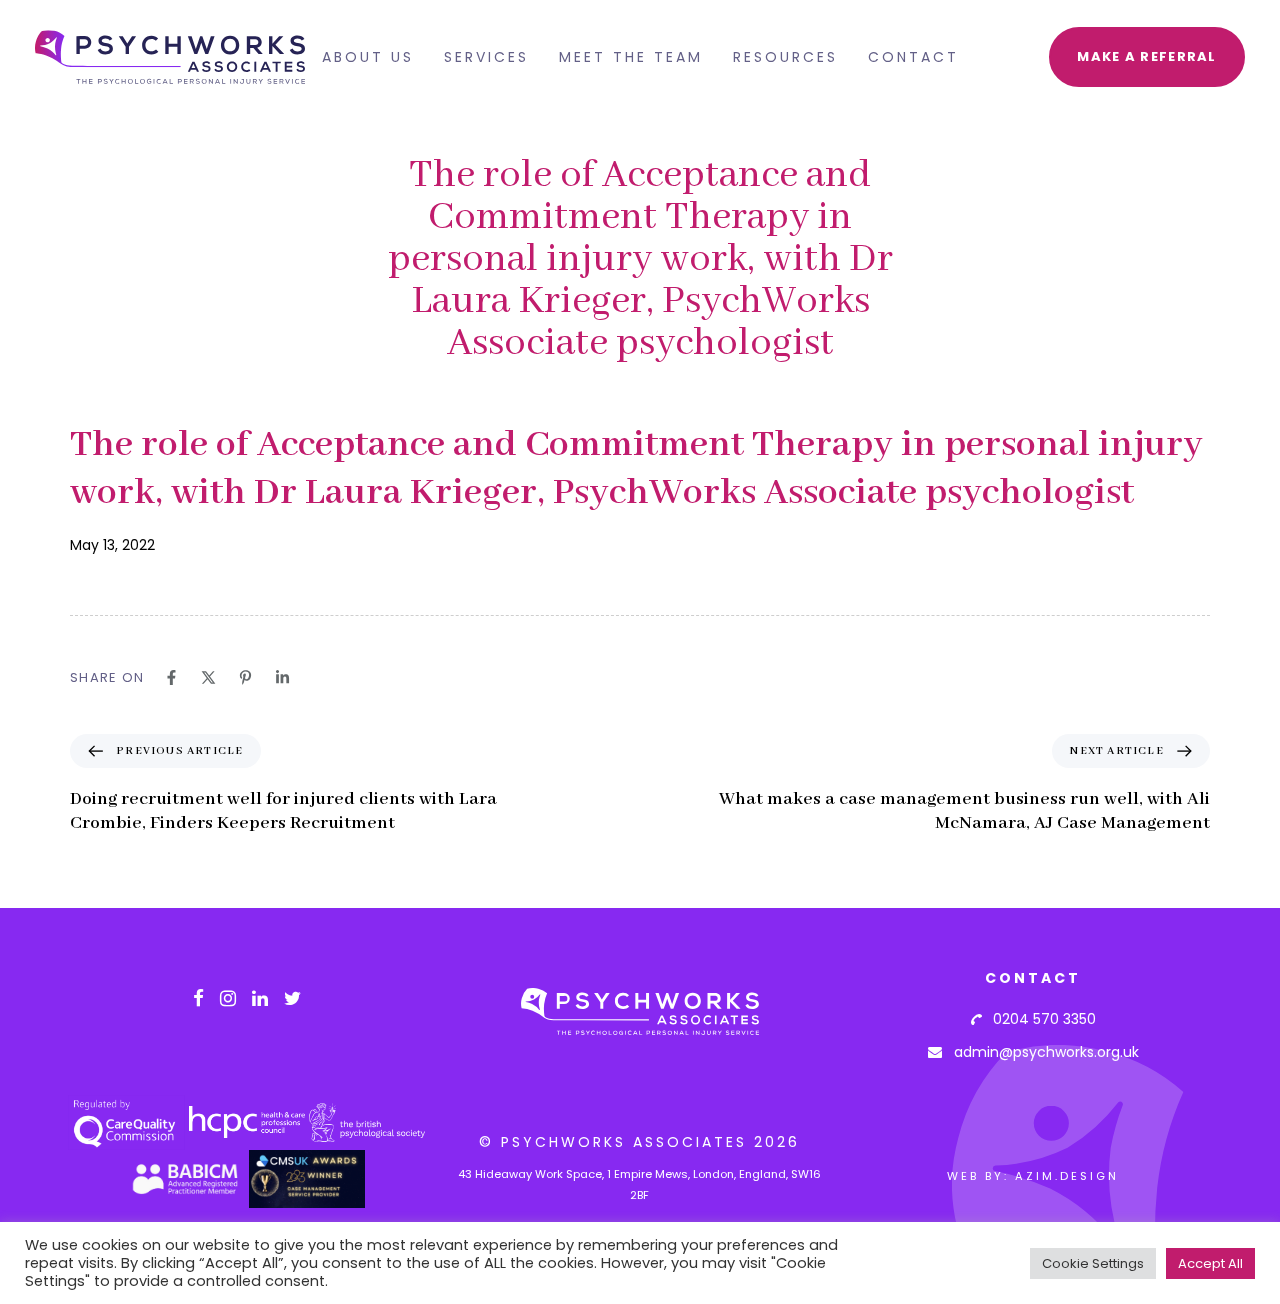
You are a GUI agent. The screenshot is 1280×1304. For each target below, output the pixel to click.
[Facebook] (171, 677)
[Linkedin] (282, 677)
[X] (208, 677)
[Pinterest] (245, 677)
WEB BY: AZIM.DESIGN (1033, 1176)
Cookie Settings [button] (1093, 1263)
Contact (913, 57)
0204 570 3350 (1038, 1019)
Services (486, 57)
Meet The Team (631, 57)
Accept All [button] (1210, 1263)
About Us (368, 57)
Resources (785, 57)
